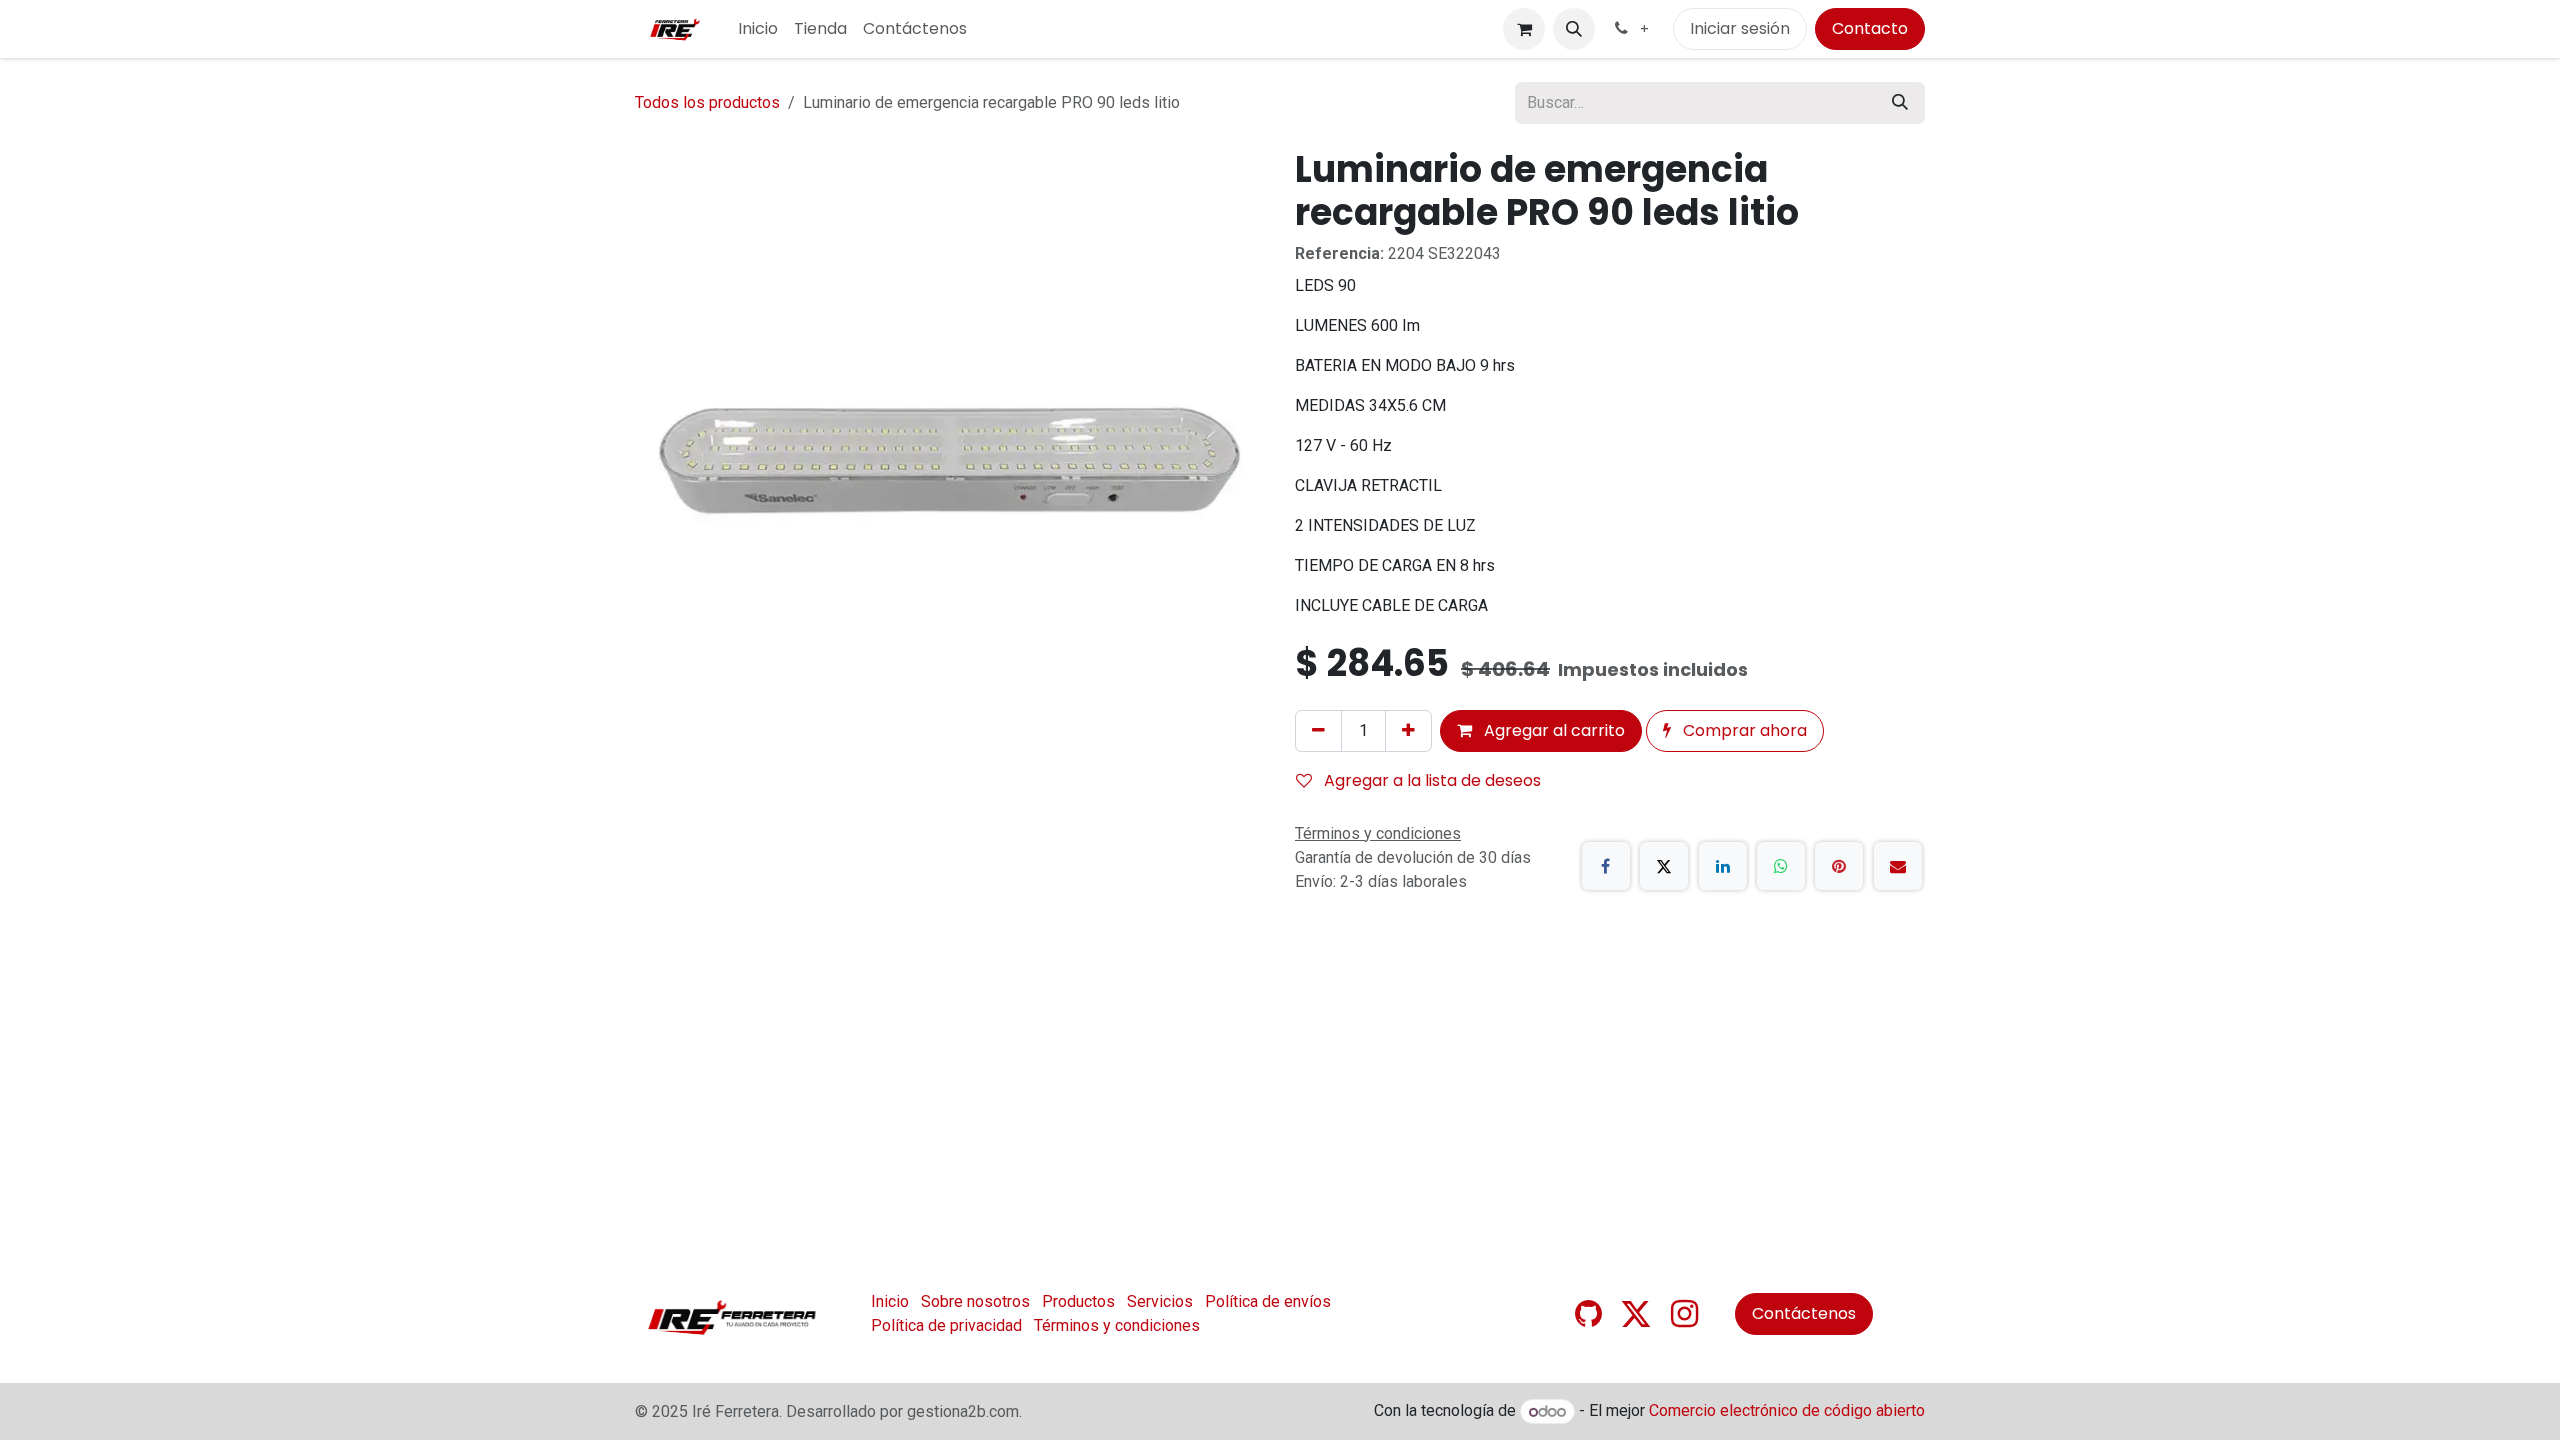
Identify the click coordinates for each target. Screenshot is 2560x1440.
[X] (1664, 866)
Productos (1078, 1301)
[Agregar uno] (1408, 731)
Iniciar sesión (1740, 28)
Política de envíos (1268, 1301)
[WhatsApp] (1781, 866)
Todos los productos (707, 102)
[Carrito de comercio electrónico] (1524, 29)
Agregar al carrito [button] (1552, 730)
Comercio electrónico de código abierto (1787, 1411)
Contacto (1870, 28)
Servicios (1160, 1301)
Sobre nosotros (975, 1301)
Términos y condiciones (1117, 1325)
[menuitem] (758, 29)
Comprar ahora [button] (1743, 730)
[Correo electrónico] (1898, 866)
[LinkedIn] (1723, 866)
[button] (1574, 29)
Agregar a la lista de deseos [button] (1430, 780)
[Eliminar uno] (1318, 731)
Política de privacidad (946, 1325)
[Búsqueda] (1900, 103)
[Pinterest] (1839, 866)
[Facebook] (1606, 866)
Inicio (890, 1301)
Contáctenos (1804, 1313)
